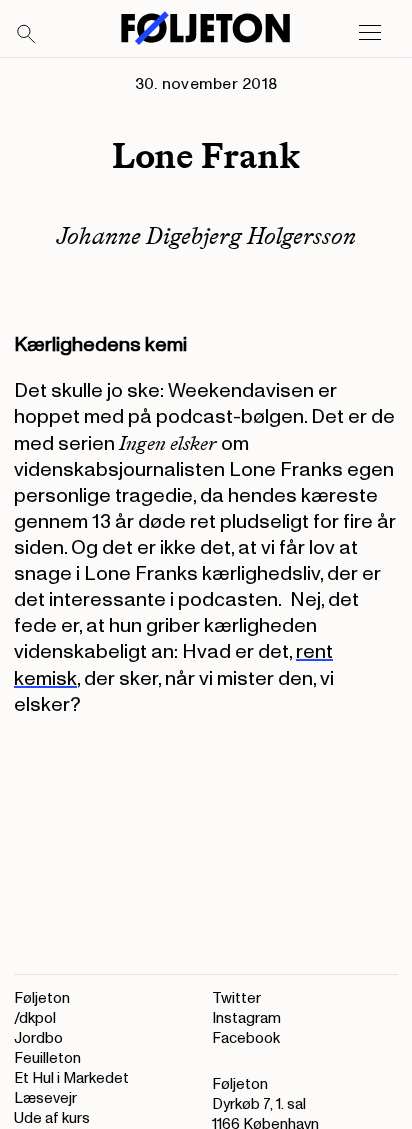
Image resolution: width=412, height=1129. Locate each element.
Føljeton (42, 998)
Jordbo (38, 1038)
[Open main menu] (370, 33)
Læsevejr (45, 1098)
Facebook (246, 1038)
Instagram (246, 1018)
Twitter (236, 998)
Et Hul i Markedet (71, 1078)
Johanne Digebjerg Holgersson (206, 235)
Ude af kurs (52, 1118)
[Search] (27, 35)
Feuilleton (47, 1058)
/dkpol (35, 1018)
